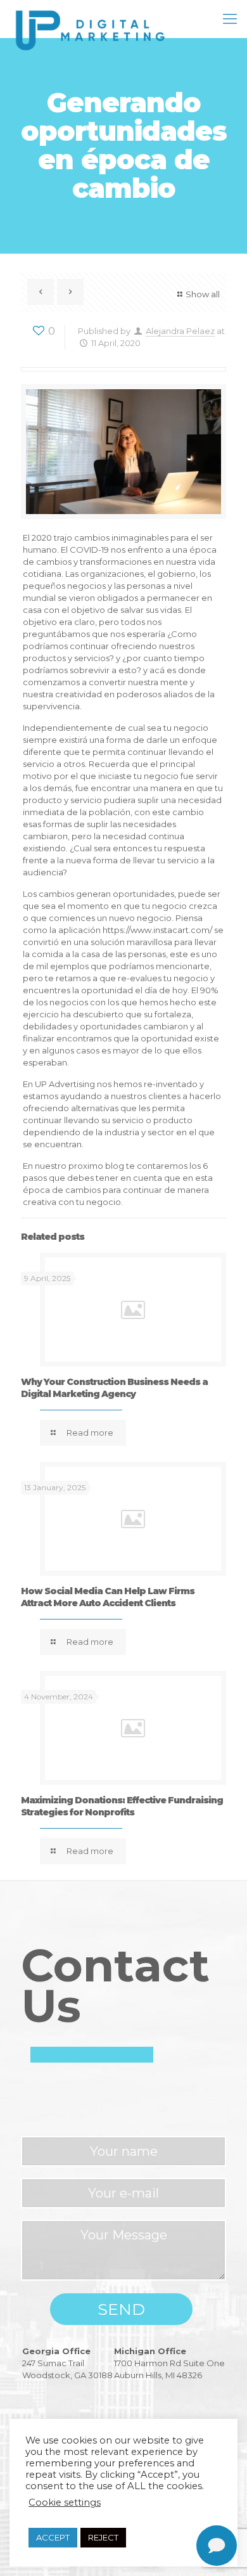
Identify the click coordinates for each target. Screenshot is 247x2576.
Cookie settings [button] (65, 2502)
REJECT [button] (103, 2537)
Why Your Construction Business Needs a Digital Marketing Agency (114, 1388)
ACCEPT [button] (53, 2537)
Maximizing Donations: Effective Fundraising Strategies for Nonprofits (122, 1806)
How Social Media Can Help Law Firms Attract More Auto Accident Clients (108, 1597)
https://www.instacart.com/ (157, 930)
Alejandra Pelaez (180, 331)
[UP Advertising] (93, 19)
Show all (203, 294)
